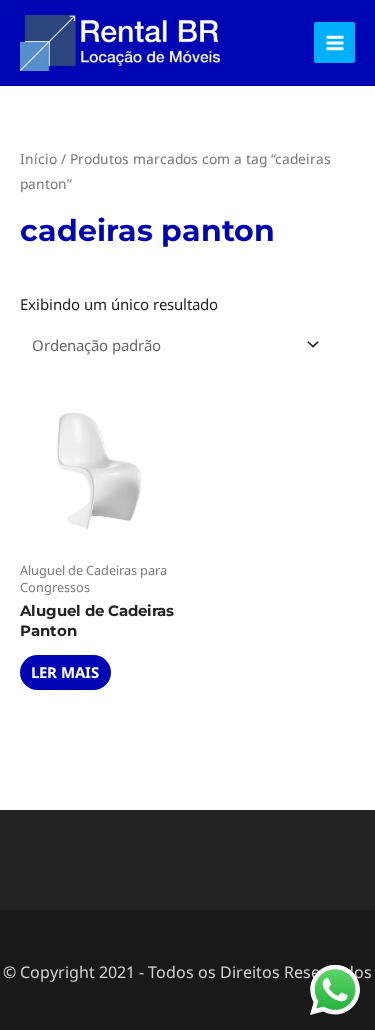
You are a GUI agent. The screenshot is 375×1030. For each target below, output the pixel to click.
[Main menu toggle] (334, 42)
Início (38, 158)
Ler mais (65, 672)
